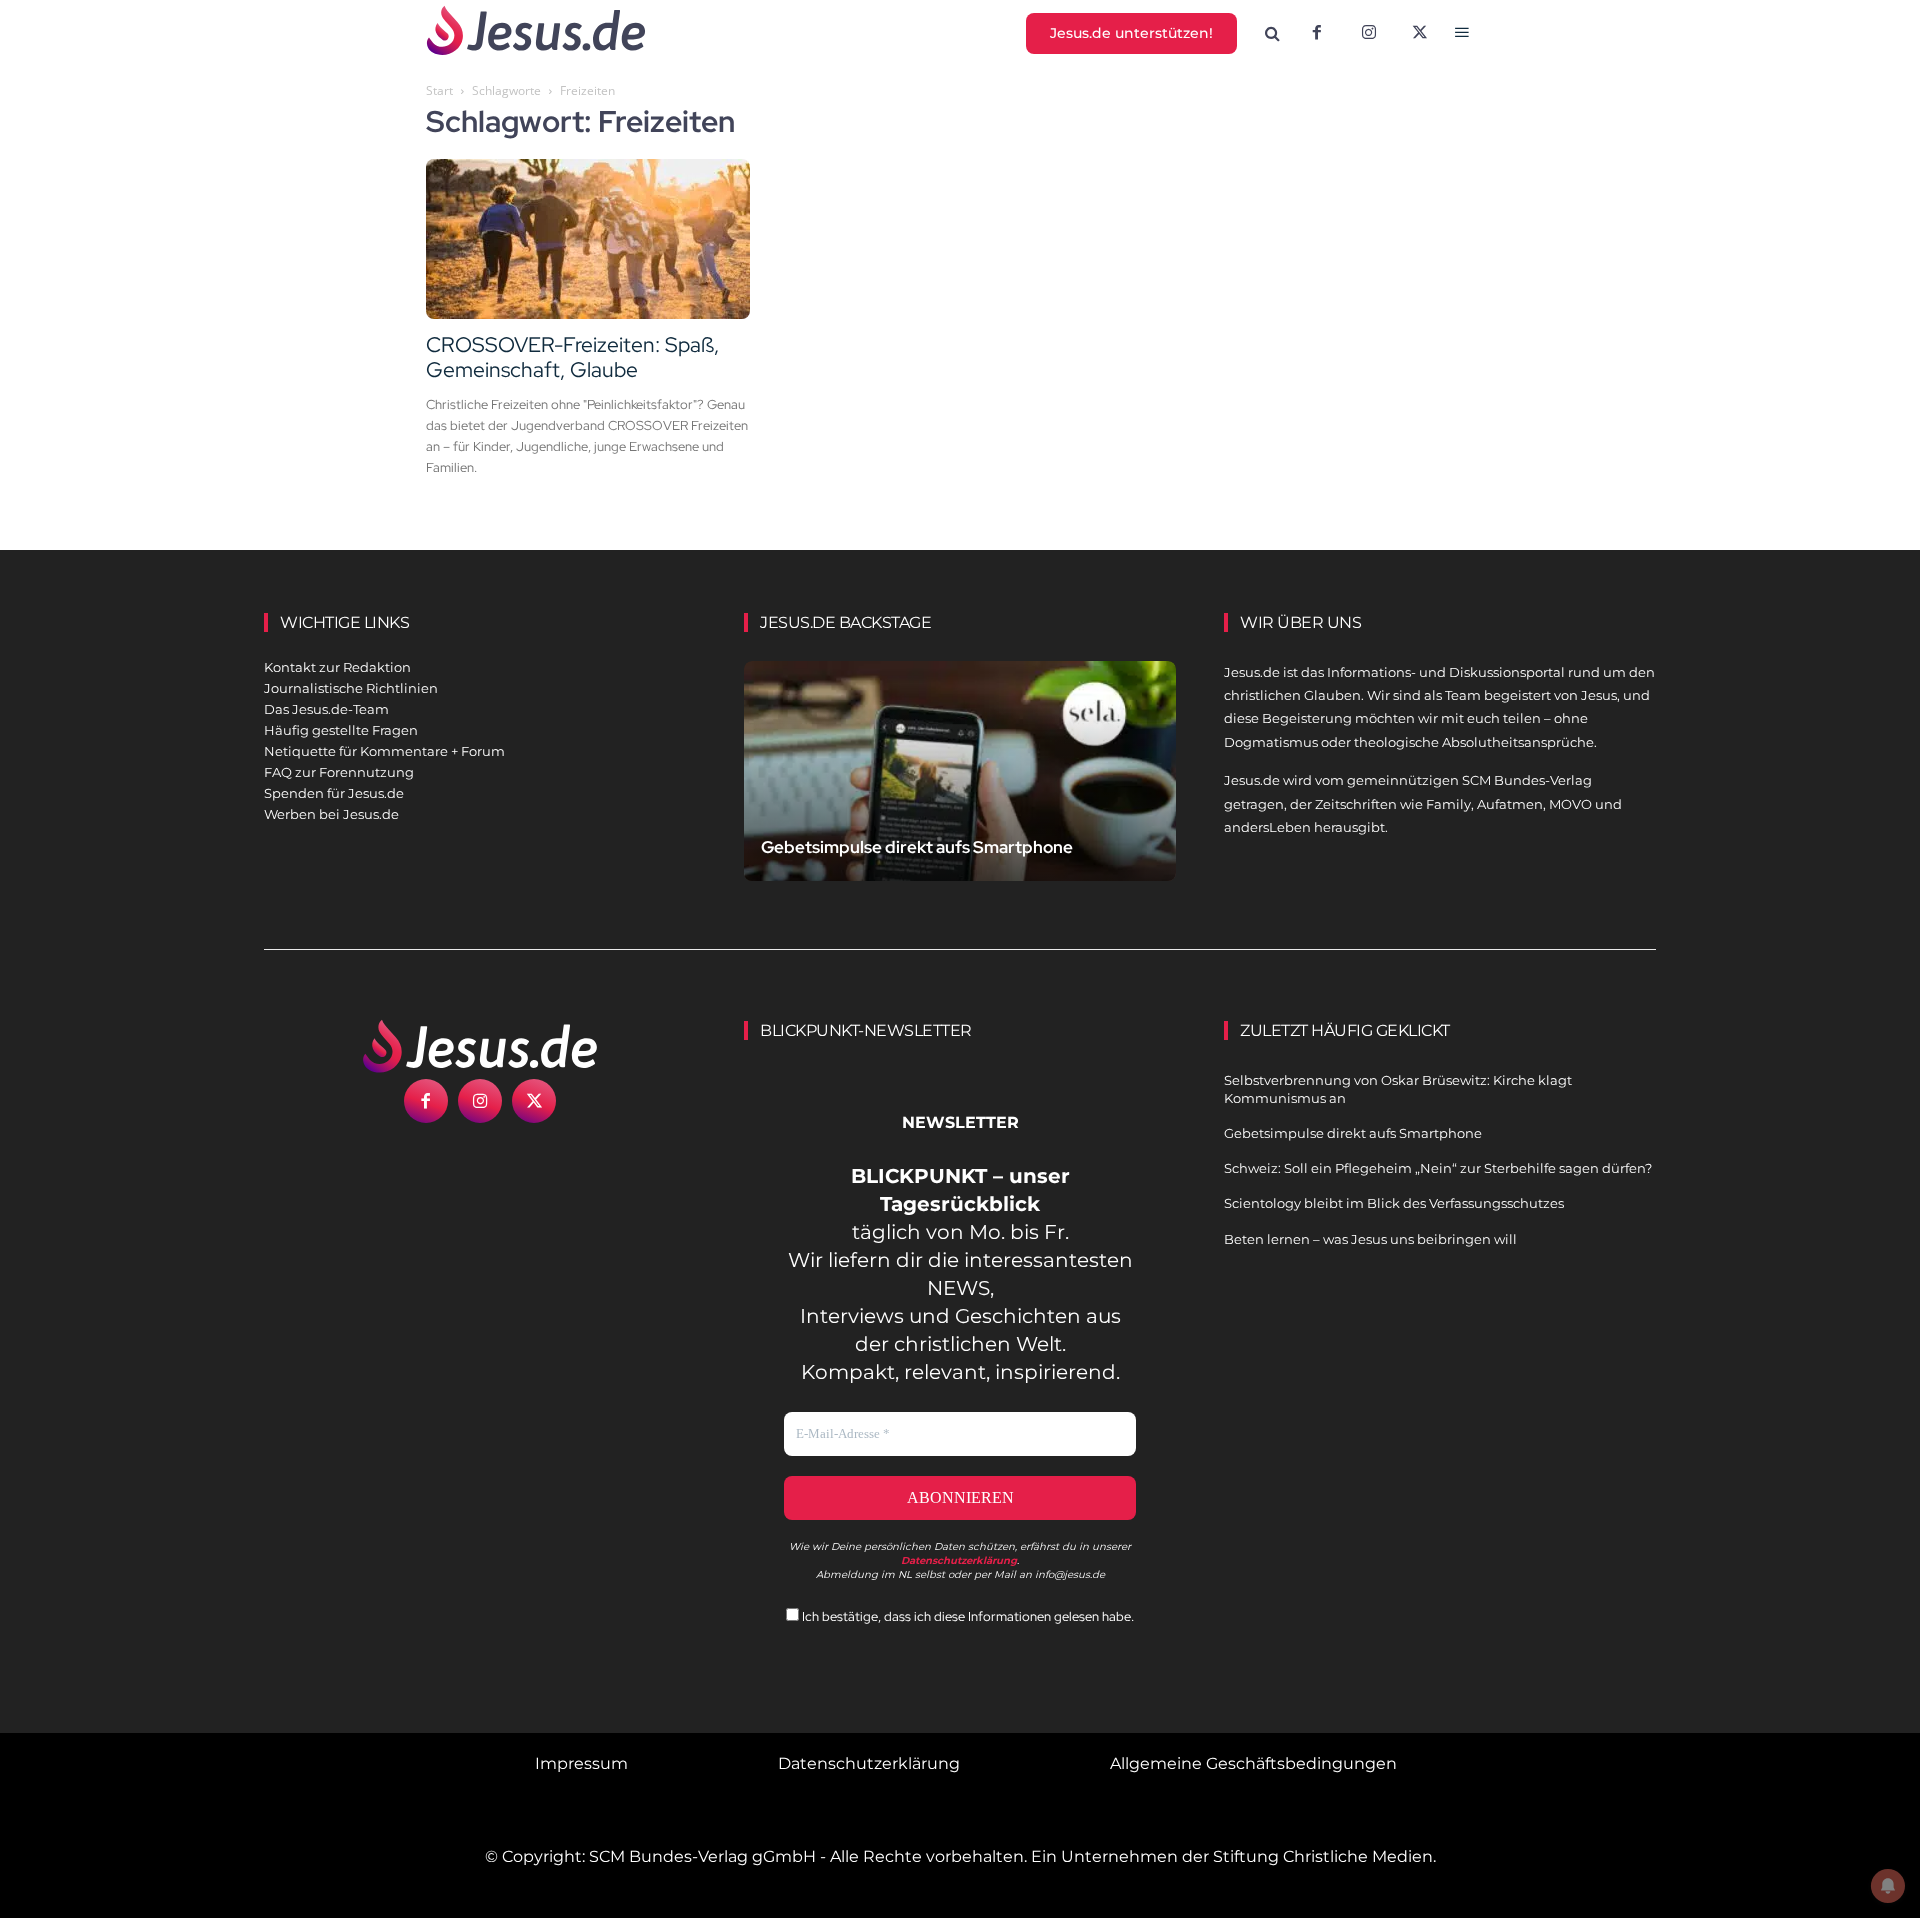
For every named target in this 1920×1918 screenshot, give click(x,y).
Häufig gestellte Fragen (341, 730)
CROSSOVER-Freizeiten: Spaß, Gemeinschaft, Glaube (572, 357)
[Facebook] (1317, 34)
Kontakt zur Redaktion (337, 667)
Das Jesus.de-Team (326, 709)
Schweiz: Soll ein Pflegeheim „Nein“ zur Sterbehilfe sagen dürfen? (1438, 1168)
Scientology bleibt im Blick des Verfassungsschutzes (1394, 1203)
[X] (1421, 34)
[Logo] (480, 1046)
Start (439, 90)
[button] (1273, 34)
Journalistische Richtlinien (351, 688)
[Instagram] (1369, 34)
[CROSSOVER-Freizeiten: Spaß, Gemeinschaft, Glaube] (588, 239)
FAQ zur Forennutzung (339, 772)
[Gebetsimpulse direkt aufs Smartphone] (960, 794)
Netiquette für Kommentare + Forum (384, 751)
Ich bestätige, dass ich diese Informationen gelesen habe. (966, 1616)
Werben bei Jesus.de (331, 814)
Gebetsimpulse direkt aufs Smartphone (917, 847)
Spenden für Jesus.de (334, 793)
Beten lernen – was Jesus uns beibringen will (1370, 1239)
